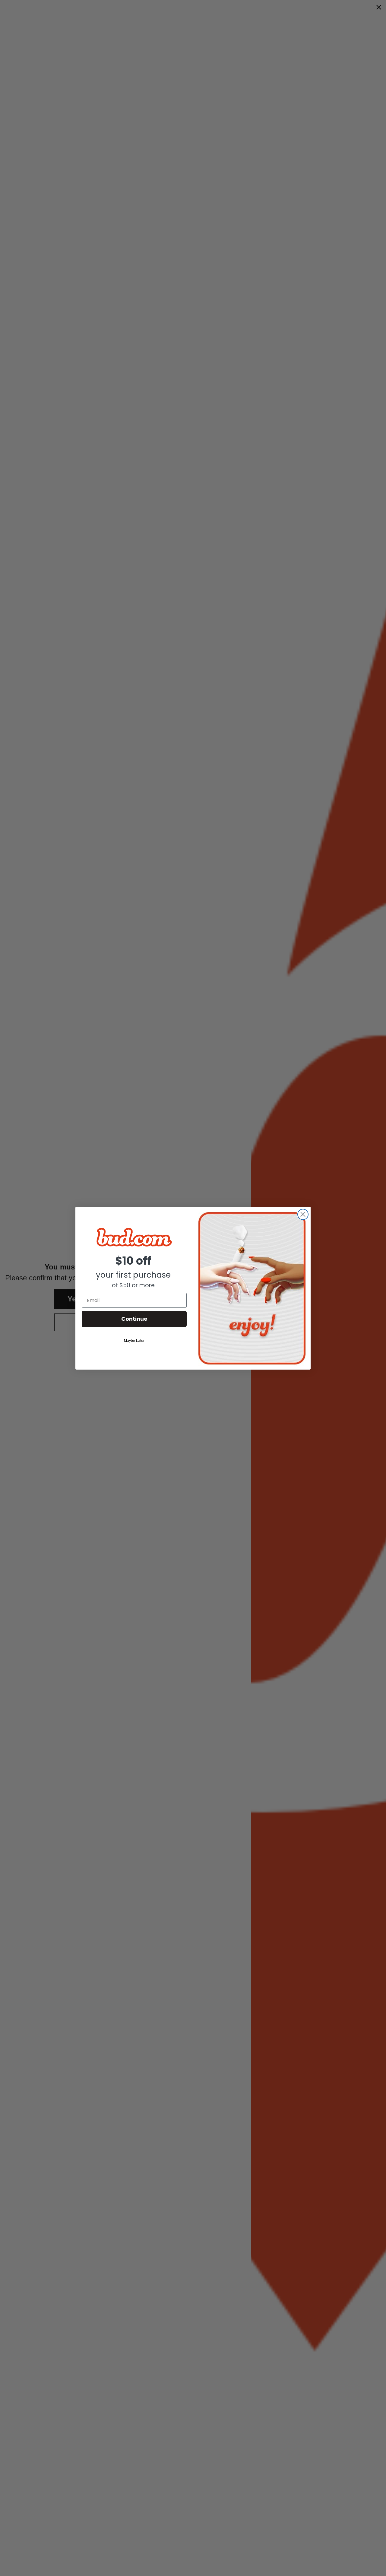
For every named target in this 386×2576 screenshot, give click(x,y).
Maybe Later (134, 1341)
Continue (134, 1319)
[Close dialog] (303, 1214)
